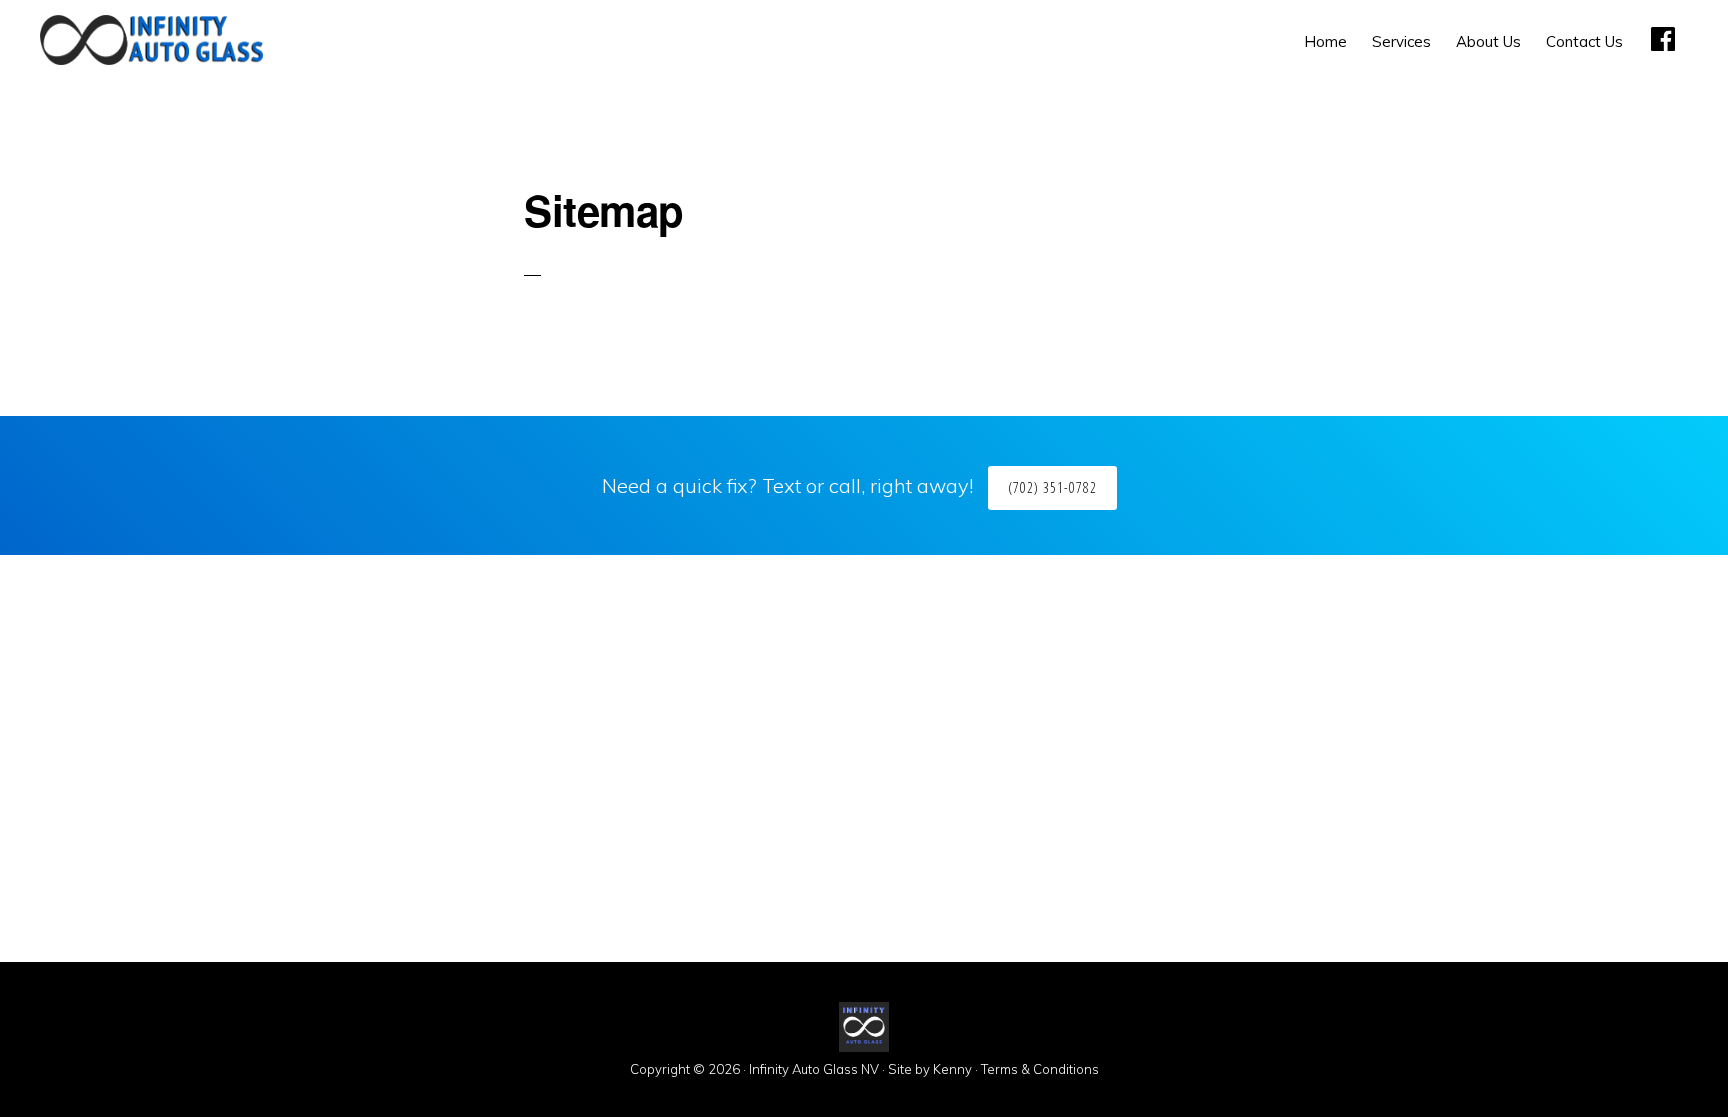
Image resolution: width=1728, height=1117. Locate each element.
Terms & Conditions (1040, 1069)
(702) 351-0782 (1052, 487)
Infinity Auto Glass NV (814, 1069)
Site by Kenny (930, 1069)
